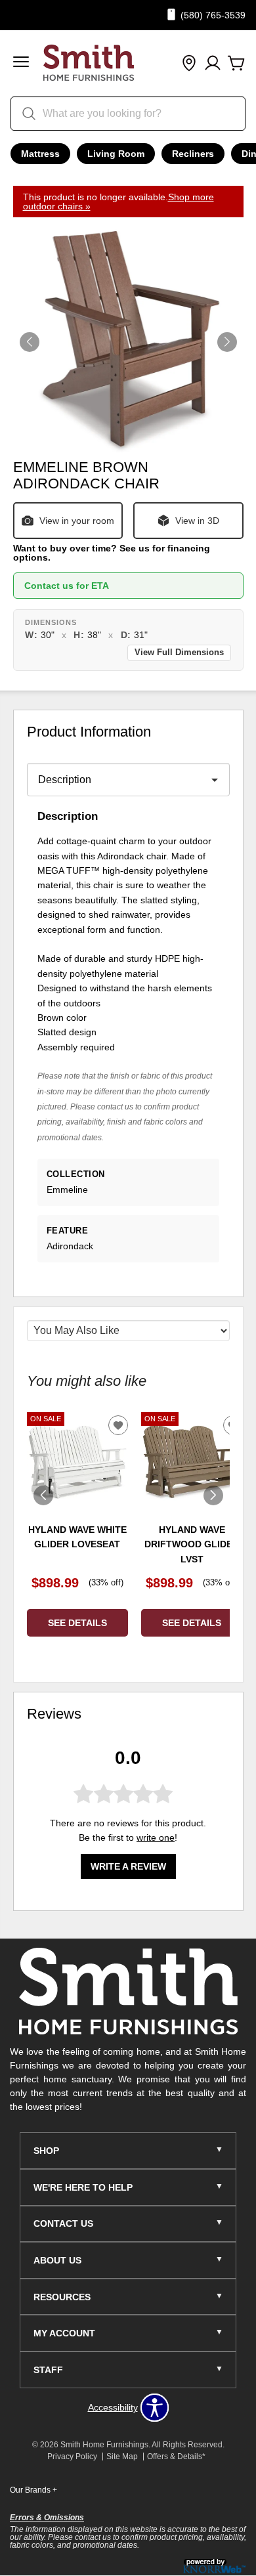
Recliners (193, 154)
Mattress (40, 154)
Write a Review (128, 1866)
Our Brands (33, 2490)
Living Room (116, 154)
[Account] (213, 64)
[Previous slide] (43, 1495)
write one (156, 1837)
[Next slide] (213, 1495)
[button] (21, 63)
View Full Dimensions (179, 653)
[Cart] (236, 64)
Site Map (122, 2457)
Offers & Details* (176, 2457)
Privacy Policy (72, 2457)
